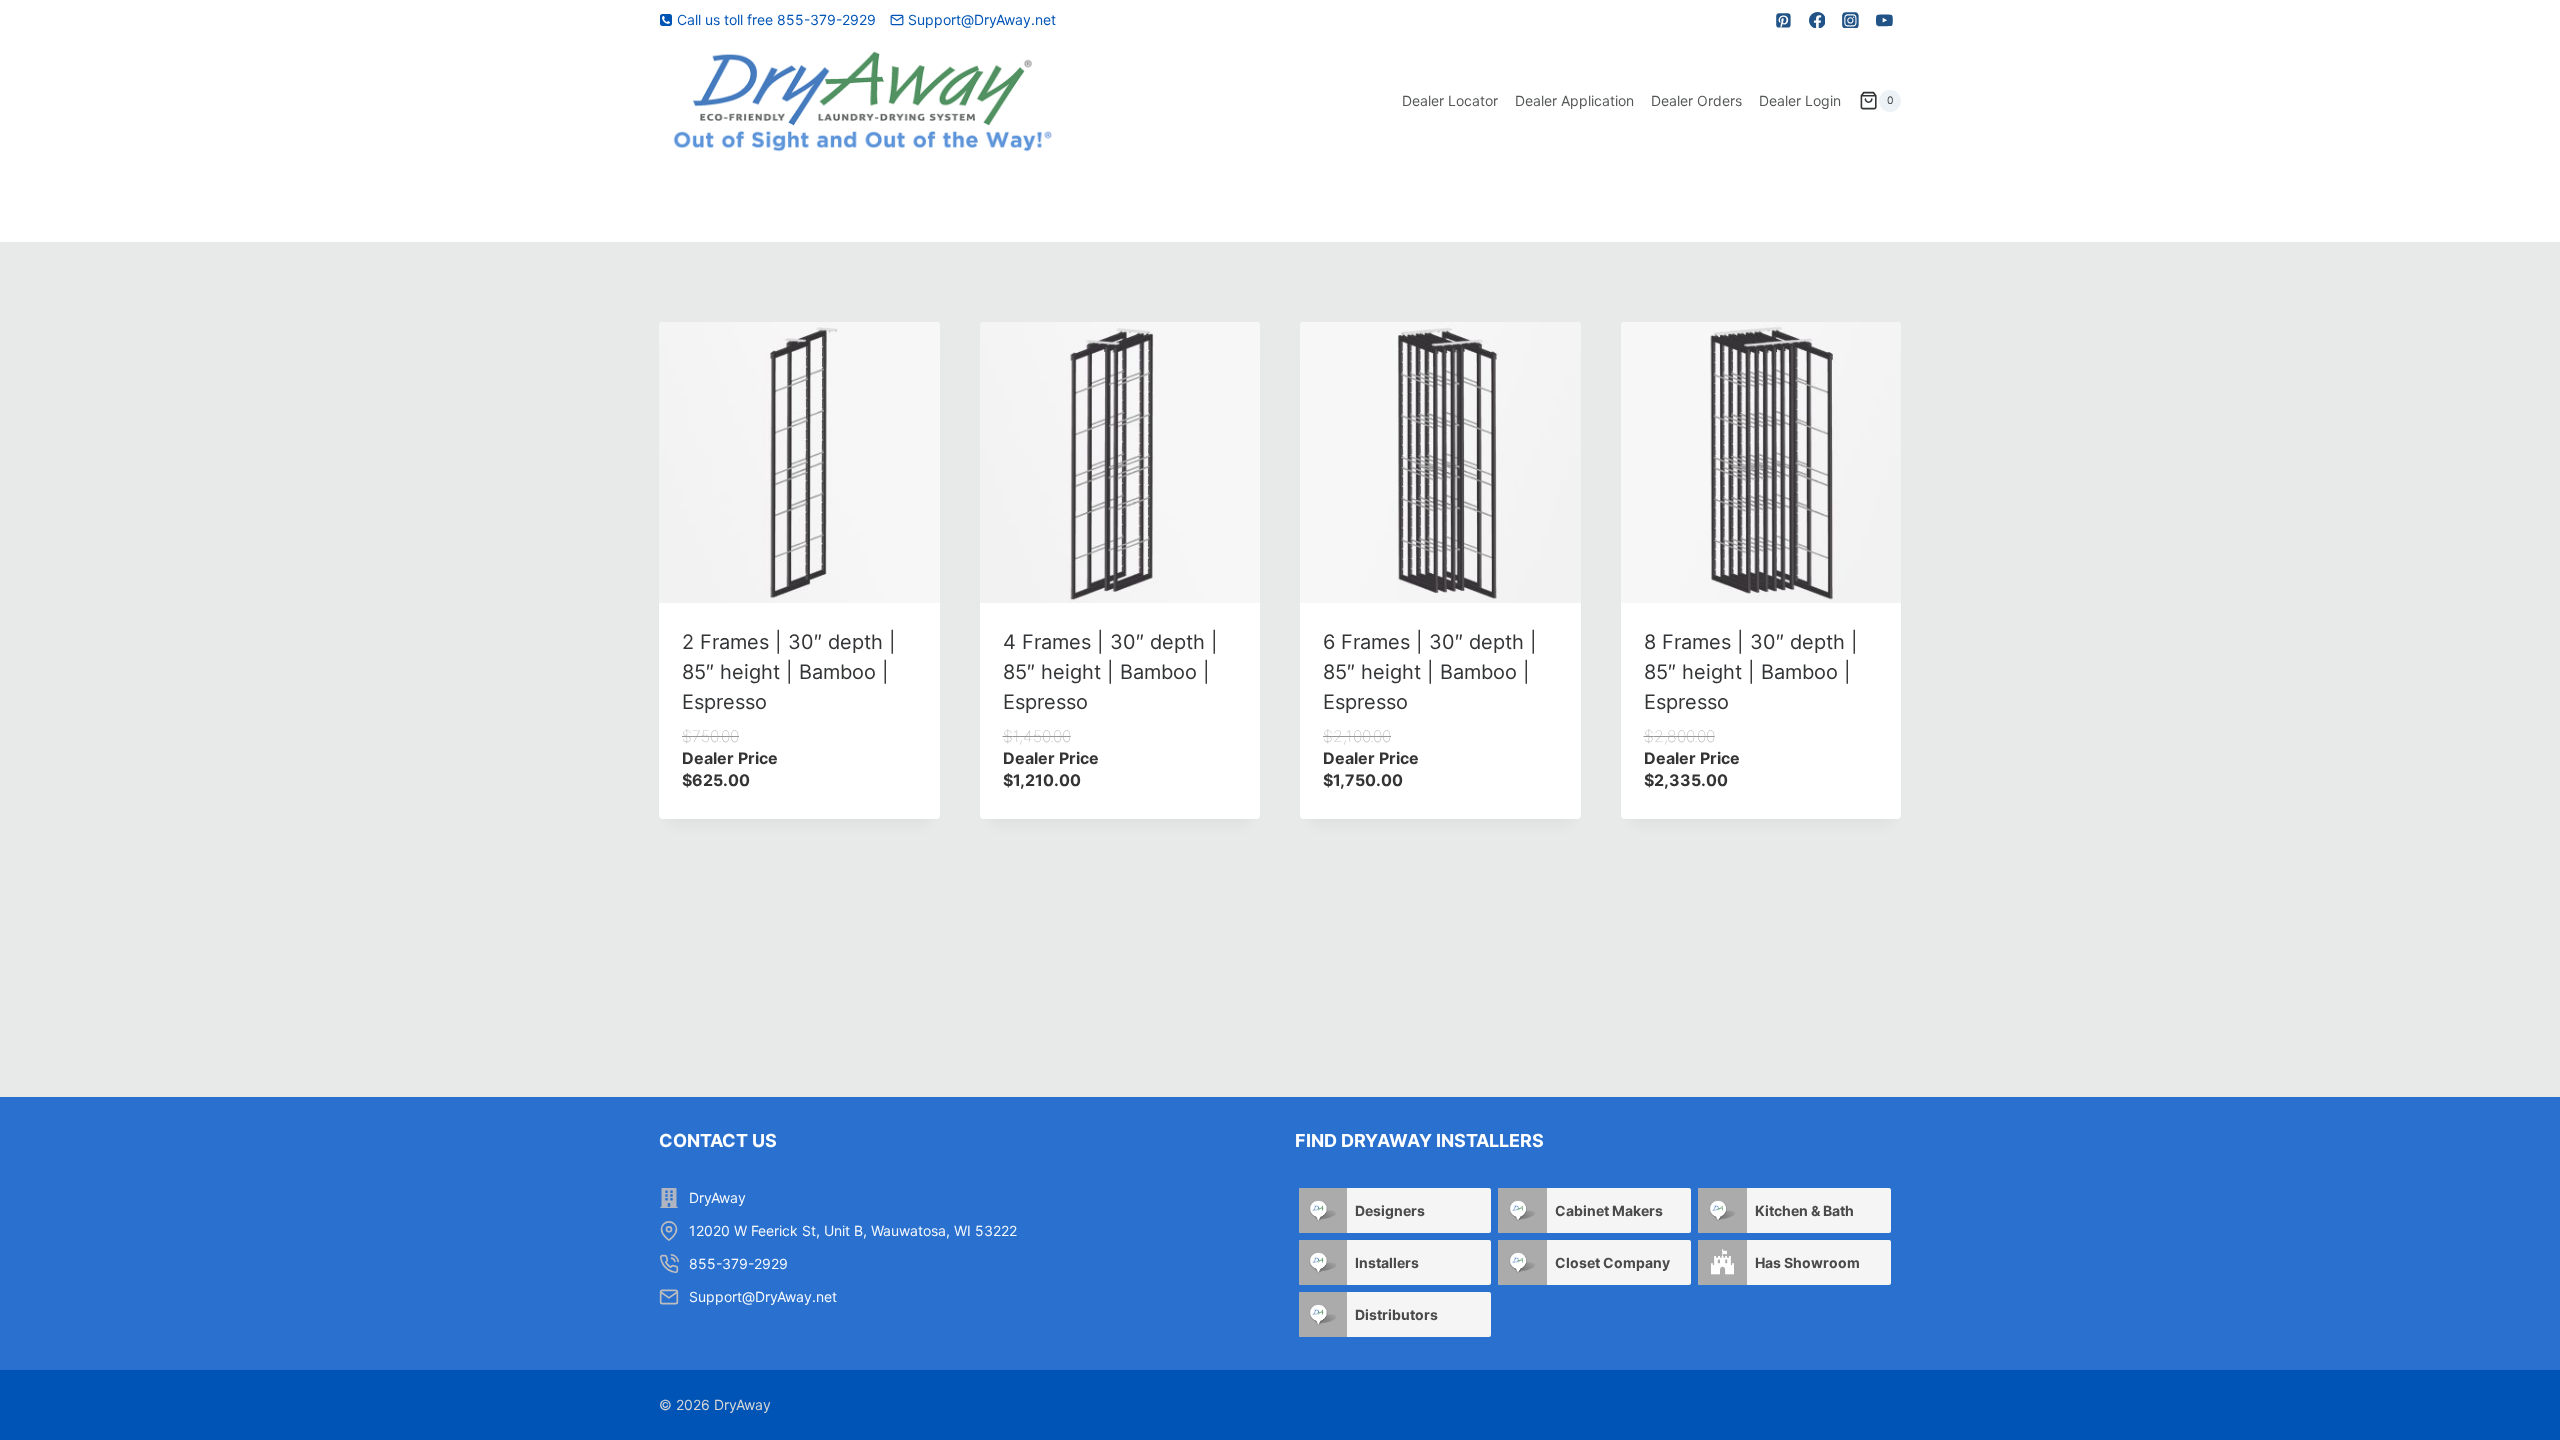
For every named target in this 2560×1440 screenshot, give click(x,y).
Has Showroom (1807, 1262)
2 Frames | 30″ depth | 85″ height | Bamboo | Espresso (789, 672)
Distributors (1396, 1314)
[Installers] (1323, 1262)
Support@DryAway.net (763, 1296)
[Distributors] (1323, 1314)
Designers (1390, 1210)
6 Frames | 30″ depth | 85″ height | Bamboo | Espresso (1430, 672)
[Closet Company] (1522, 1262)
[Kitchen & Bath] (1722, 1210)
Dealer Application (1574, 100)
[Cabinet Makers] (1522, 1210)
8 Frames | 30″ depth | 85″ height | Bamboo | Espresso (1751, 672)
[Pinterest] (1784, 20)
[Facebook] (1817, 20)
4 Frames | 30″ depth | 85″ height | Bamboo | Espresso (1110, 672)
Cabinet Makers (1609, 1210)
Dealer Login (1800, 100)
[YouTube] (1884, 20)
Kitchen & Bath (1804, 1210)
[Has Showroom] (1722, 1262)
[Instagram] (1851, 20)
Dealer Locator (1450, 100)
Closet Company (1612, 1262)
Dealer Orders (1696, 100)
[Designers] (1323, 1210)
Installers (1387, 1262)
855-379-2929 (738, 1263)
